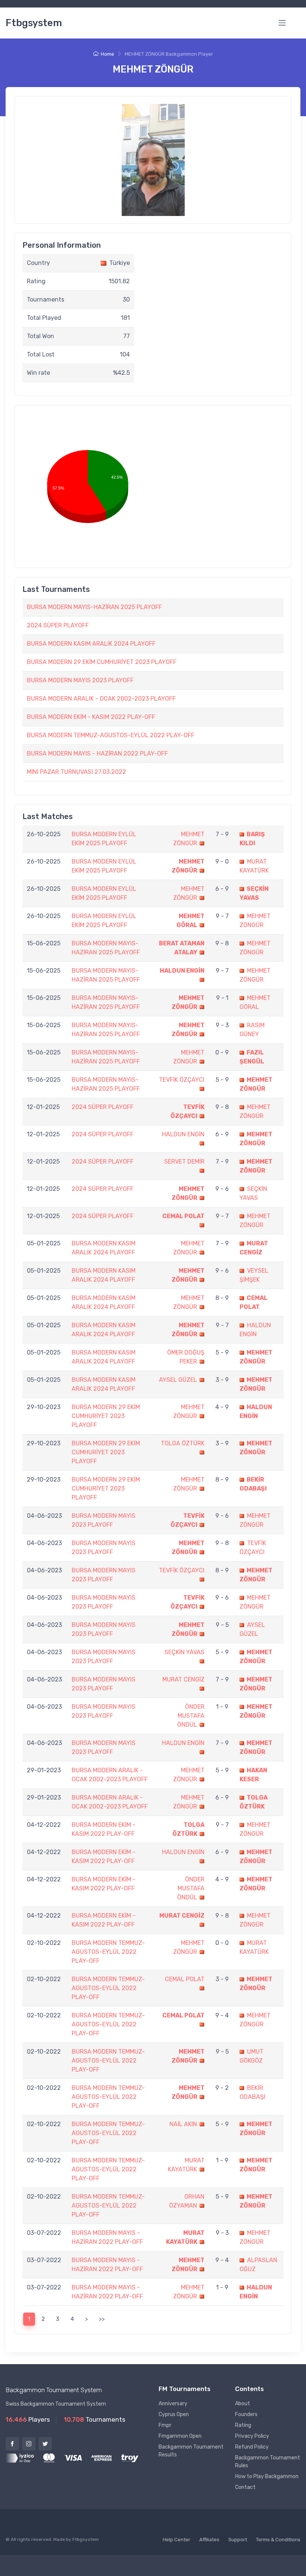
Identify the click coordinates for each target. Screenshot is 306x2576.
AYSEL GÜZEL (178, 1380)
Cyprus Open (174, 2414)
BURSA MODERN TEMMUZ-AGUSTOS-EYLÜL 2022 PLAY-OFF (111, 735)
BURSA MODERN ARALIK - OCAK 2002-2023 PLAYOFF (101, 699)
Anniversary (173, 2404)
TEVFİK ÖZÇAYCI (182, 1080)
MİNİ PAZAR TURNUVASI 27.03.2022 (76, 772)
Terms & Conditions (278, 2540)
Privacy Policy (252, 2436)
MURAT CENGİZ (183, 1679)
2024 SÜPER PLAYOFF (58, 625)
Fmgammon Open (180, 2436)
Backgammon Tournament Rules (268, 2462)
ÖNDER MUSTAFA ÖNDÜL (191, 1716)
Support (238, 2540)
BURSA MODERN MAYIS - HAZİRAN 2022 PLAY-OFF (97, 753)
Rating (243, 2425)
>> (102, 2319)
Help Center (177, 2540)
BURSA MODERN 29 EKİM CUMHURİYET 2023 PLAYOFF (102, 662)
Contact (245, 2487)
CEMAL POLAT (183, 1216)
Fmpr (165, 2425)
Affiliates (209, 2540)
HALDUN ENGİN (182, 971)
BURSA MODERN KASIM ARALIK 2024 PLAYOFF (91, 644)
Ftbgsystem (34, 23)
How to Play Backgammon (267, 2476)
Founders (246, 2414)
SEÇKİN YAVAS (185, 1652)
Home (107, 54)
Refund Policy (252, 2447)
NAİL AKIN (183, 2124)
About (243, 2404)
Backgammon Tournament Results (191, 2451)
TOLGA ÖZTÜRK (183, 1443)
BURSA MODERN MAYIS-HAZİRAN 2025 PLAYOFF (94, 607)
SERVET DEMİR (184, 1162)
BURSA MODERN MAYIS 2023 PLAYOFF (80, 680)
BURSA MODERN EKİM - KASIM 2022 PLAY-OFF (91, 717)
